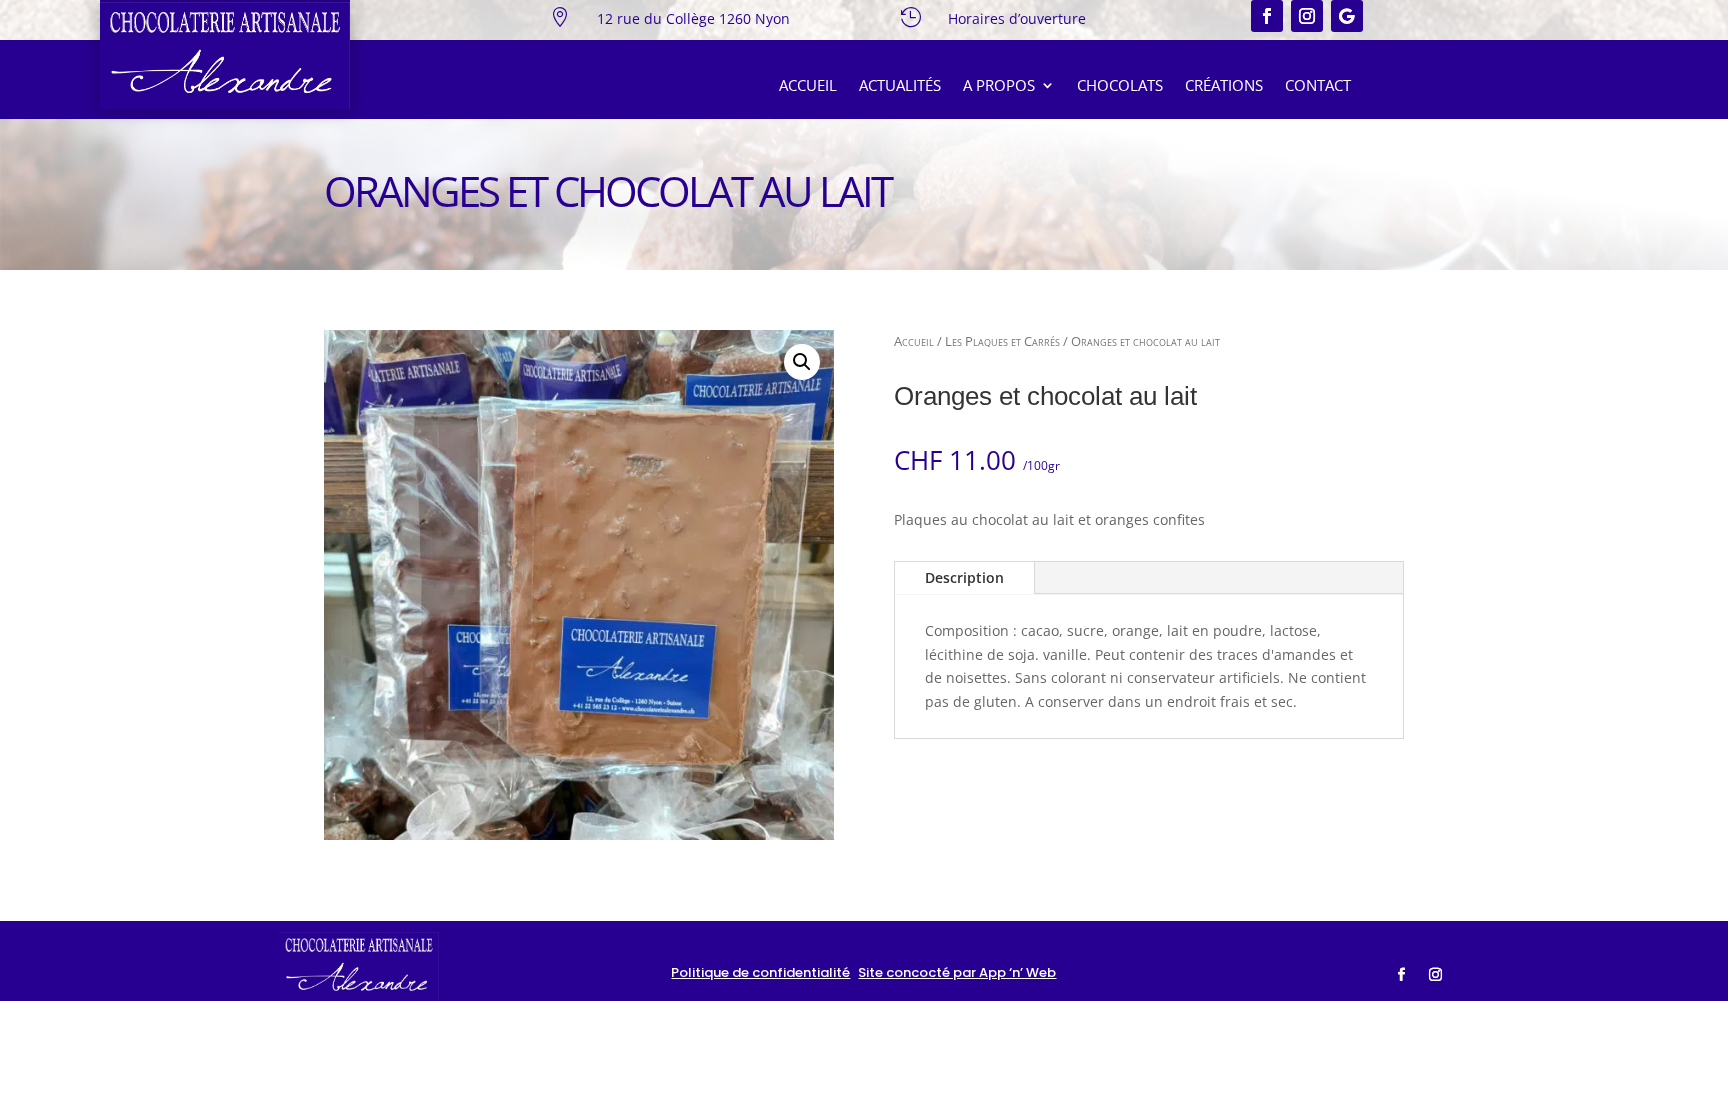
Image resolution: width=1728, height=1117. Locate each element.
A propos (999, 86)
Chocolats (1120, 86)
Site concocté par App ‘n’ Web (957, 972)
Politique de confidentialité (760, 972)
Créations (1224, 86)
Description (964, 577)
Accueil (808, 86)
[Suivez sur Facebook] (1267, 16)
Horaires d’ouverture (1017, 18)
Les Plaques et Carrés (1002, 341)
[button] (802, 362)
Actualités (900, 86)
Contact (1318, 86)
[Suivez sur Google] (1347, 16)
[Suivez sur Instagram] (1307, 16)
